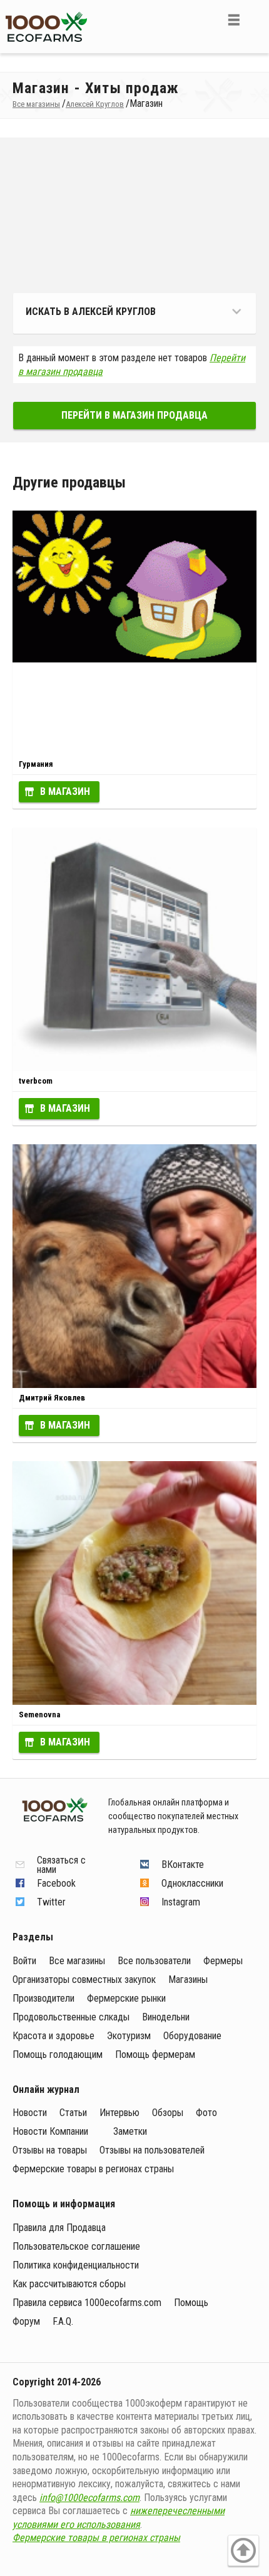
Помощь (191, 2303)
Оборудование (192, 2036)
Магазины (188, 1979)
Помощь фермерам (155, 2054)
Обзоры (168, 2113)
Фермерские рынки (126, 1998)
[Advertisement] (134, 219)
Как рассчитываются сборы (69, 2284)
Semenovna (39, 1715)
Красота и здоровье (53, 2036)
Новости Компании (50, 2131)
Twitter (51, 1902)
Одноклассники (192, 1883)
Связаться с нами (61, 1865)
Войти (24, 1961)
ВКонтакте (183, 1865)
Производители (43, 1998)
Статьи (73, 2113)
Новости (30, 2113)
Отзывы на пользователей (152, 2150)
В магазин (65, 791)
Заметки (130, 2131)
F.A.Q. (63, 2321)
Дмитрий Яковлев (52, 1398)
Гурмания (36, 764)
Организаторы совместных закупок (84, 1979)
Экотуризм (129, 2036)
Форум (26, 2321)
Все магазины (77, 1961)
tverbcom (36, 1081)
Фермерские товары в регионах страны (93, 2169)
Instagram (181, 1902)
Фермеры (223, 1961)
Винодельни (166, 2017)
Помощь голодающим (58, 2054)
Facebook (56, 1883)
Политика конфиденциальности (76, 2265)
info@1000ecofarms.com (89, 2498)
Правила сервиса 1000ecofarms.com (87, 2303)
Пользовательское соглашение (76, 2246)
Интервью (119, 2113)
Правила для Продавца (59, 2228)
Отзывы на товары (50, 2150)
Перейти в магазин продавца (134, 415)
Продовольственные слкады (71, 2017)
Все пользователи (154, 1961)
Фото (206, 2113)
